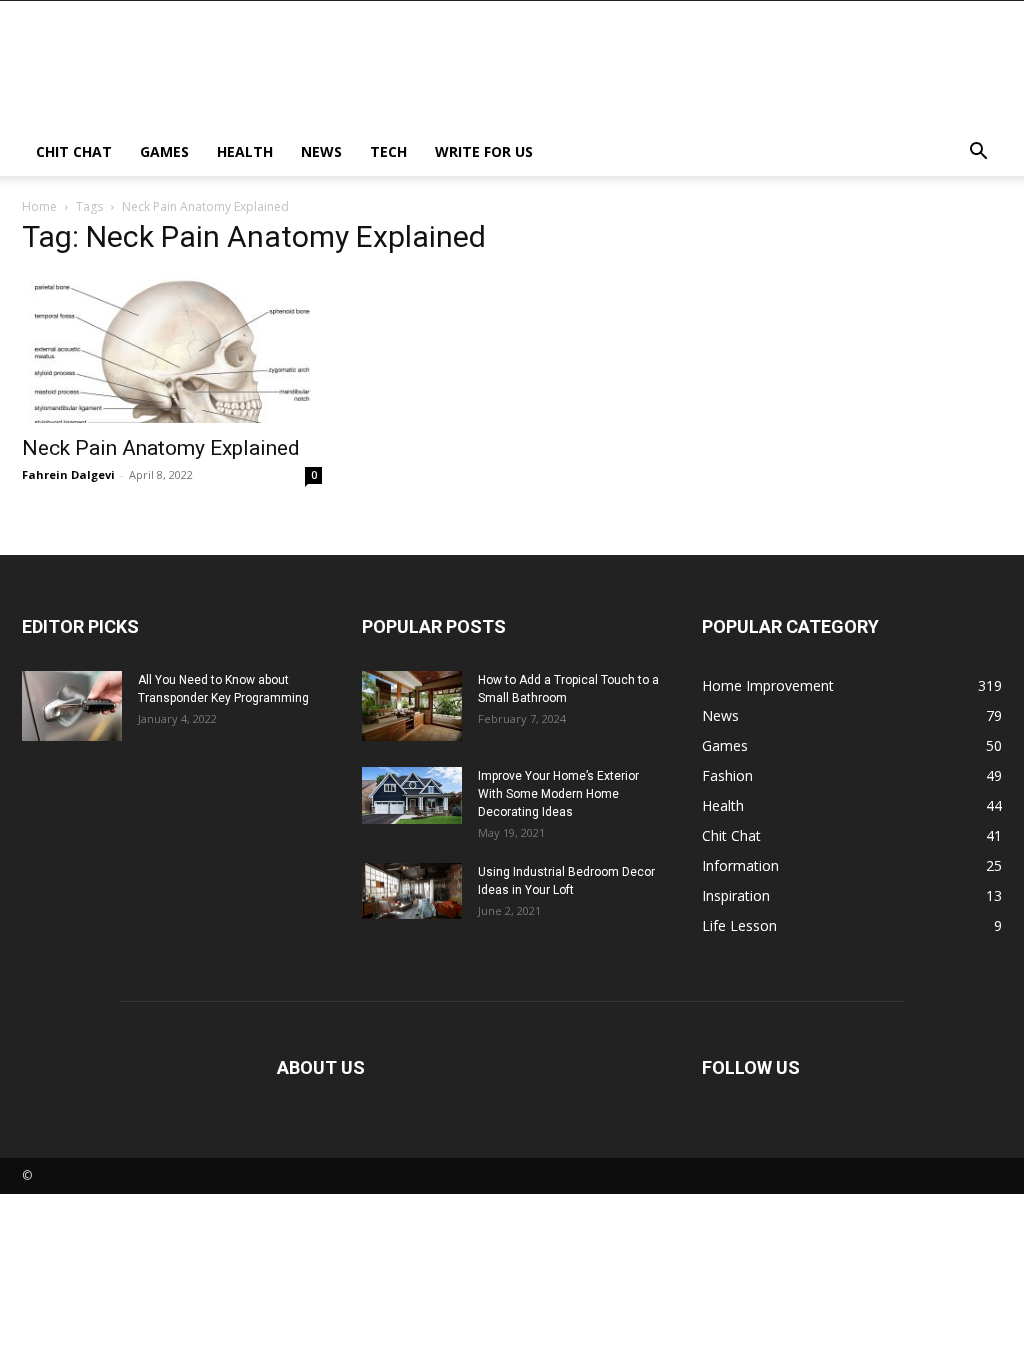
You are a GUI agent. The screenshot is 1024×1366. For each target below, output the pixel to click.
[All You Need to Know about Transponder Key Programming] (72, 706)
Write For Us (484, 151)
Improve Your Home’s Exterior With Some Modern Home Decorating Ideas (558, 794)
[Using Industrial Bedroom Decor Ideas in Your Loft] (412, 891)
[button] (978, 153)
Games (164, 151)
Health (245, 151)
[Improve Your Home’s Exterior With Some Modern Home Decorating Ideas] (412, 795)
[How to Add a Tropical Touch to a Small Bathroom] (412, 706)
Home (39, 206)
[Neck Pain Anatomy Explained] (172, 349)
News (321, 151)
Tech (388, 151)
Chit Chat (74, 151)
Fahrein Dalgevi (68, 474)
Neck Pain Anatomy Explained (161, 448)
